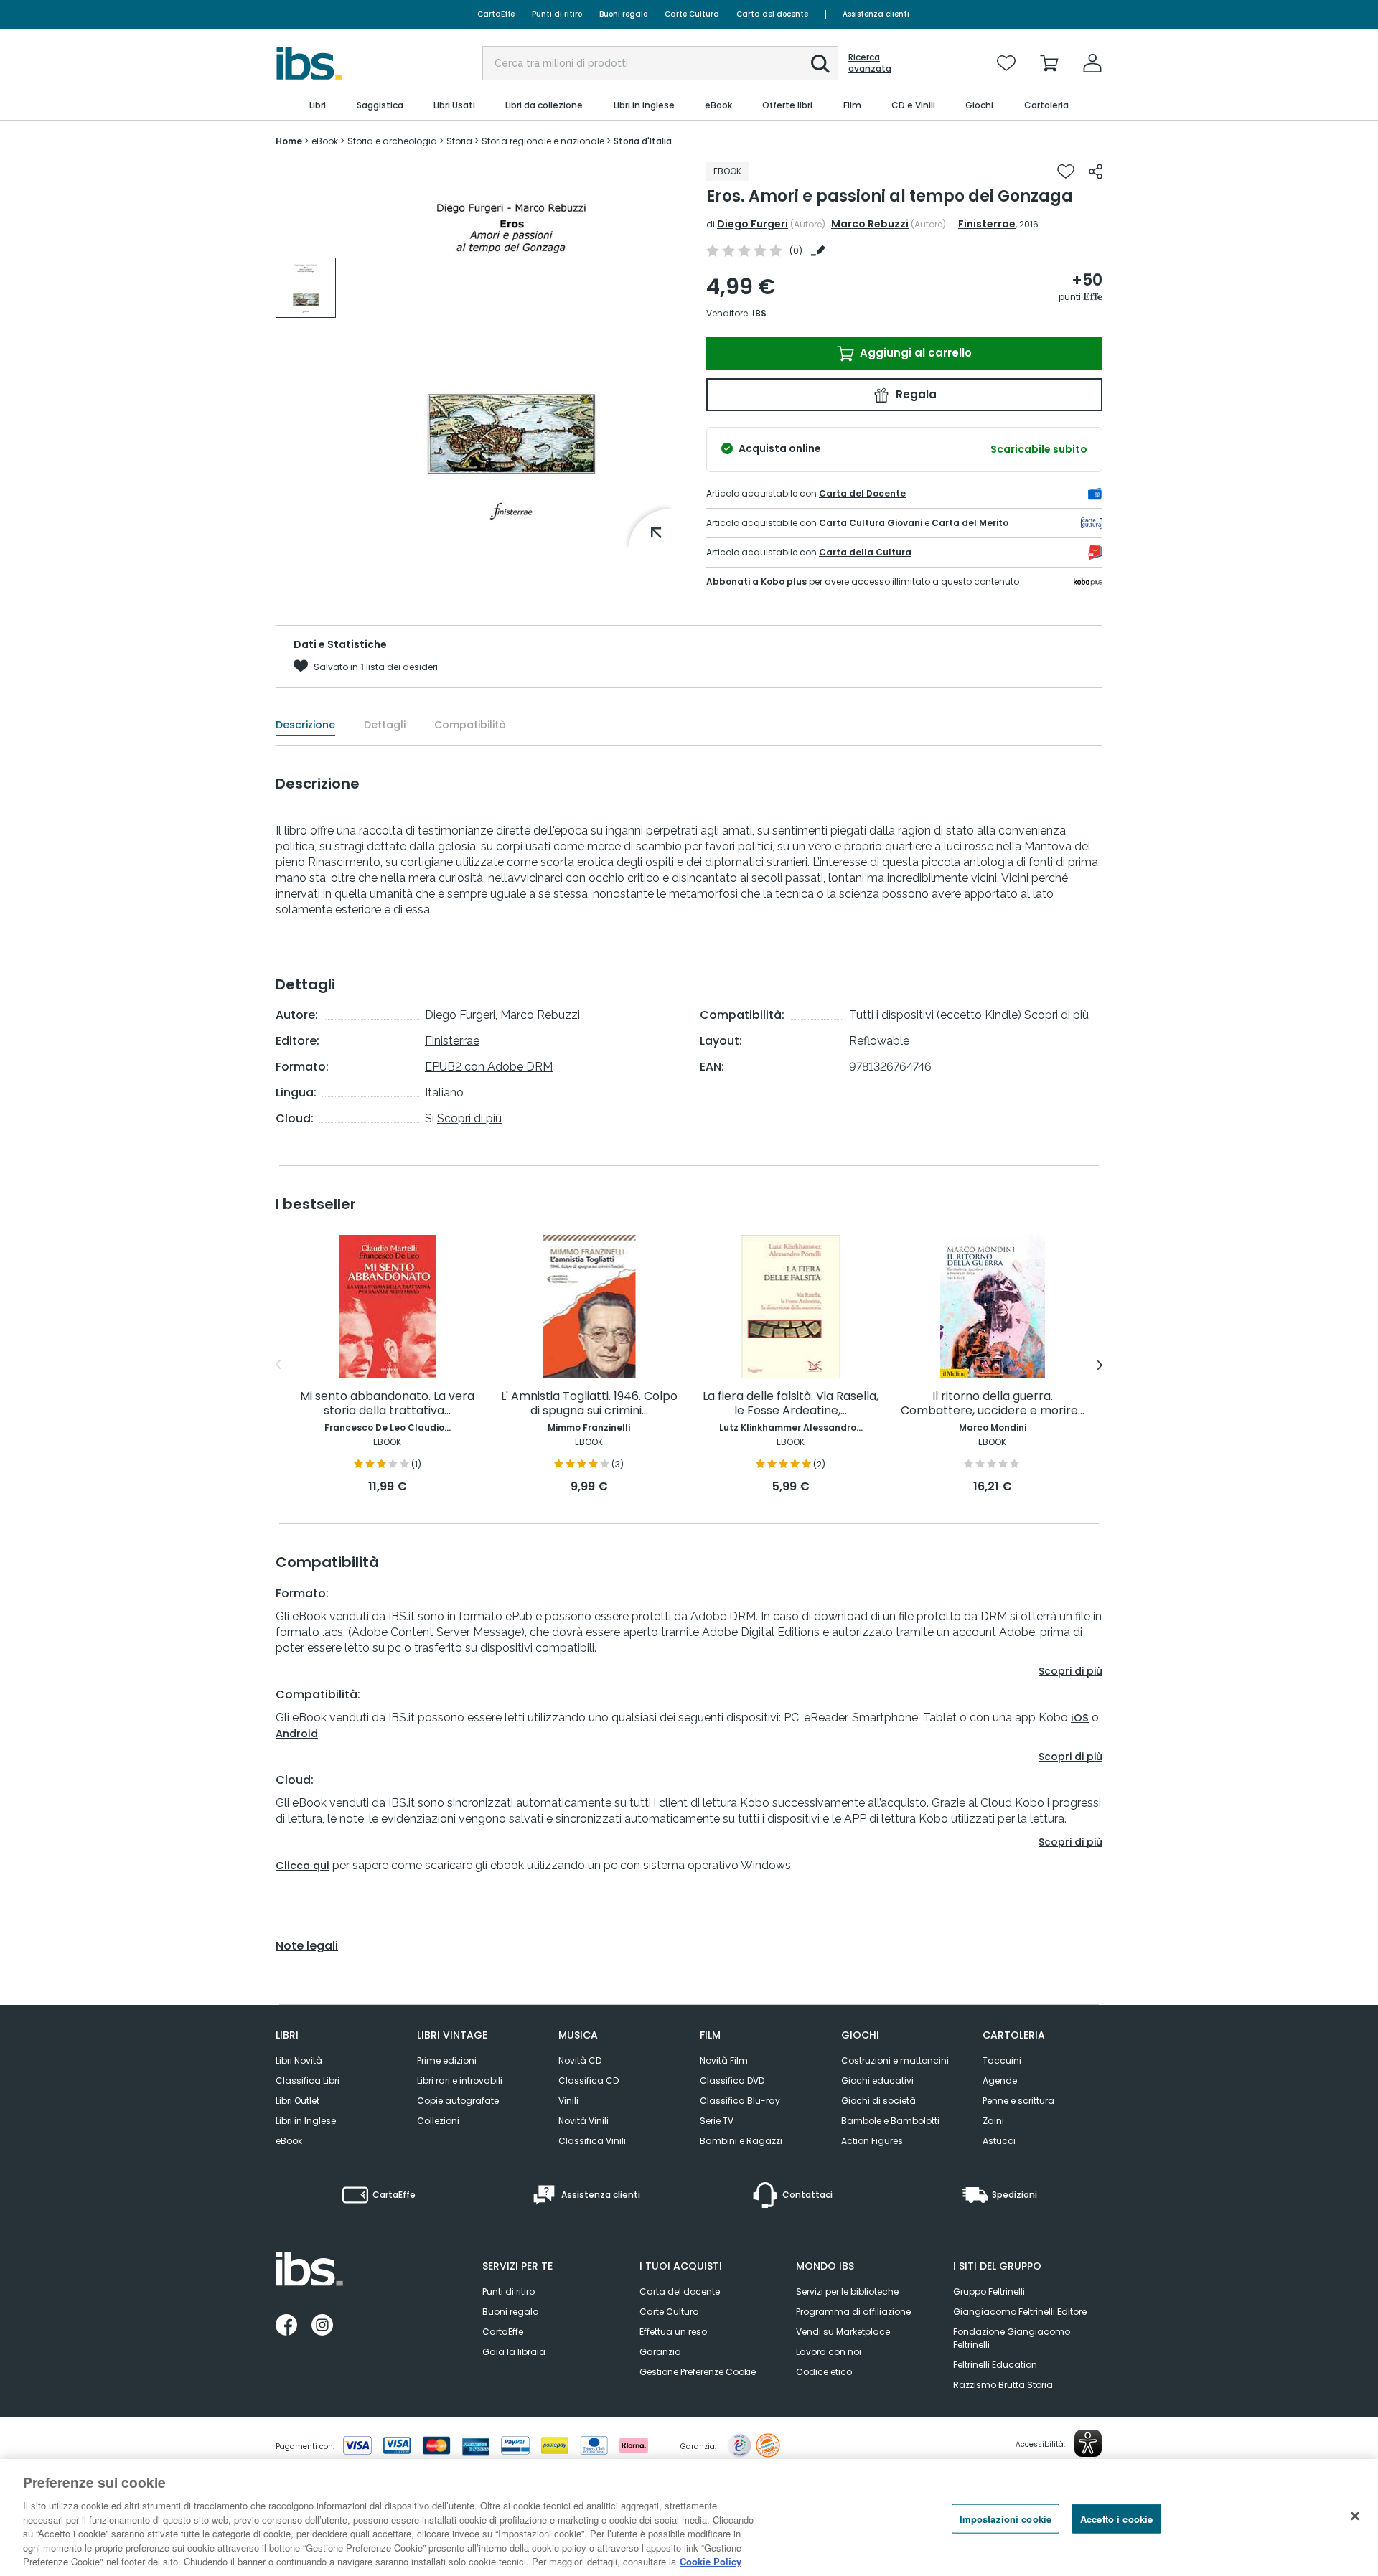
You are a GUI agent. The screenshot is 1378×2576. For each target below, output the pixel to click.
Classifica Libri (308, 2081)
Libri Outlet (297, 2101)
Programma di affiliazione (853, 2312)
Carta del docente (772, 14)
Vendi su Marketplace (843, 2332)
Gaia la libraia (514, 2352)
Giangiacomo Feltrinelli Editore (1020, 2312)
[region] (689, 2518)
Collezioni (438, 2121)
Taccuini (1002, 2060)
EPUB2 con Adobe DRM (489, 1067)
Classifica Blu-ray (740, 2101)
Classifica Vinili (592, 2141)
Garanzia (660, 2352)
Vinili (568, 2101)
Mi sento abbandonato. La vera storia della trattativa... (387, 1404)
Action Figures (872, 2141)
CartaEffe (496, 14)
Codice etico (824, 2372)
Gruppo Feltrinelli (989, 2291)
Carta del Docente (862, 493)
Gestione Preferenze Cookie (698, 2372)
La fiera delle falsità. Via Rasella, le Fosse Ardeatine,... (791, 1404)
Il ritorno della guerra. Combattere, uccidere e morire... (993, 1404)
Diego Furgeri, (461, 1015)
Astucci (999, 2141)
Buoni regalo (623, 14)
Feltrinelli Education (995, 2365)
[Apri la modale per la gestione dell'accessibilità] (1088, 2443)
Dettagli (385, 725)
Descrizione (305, 725)
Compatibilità (470, 725)
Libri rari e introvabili (460, 2081)
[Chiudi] (1355, 2516)
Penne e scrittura (1018, 2101)
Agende (1000, 2081)
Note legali (307, 1946)
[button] (820, 64)
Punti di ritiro (557, 14)
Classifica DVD (732, 2081)
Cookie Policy (711, 2561)
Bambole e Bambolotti (890, 2121)
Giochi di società (878, 2101)
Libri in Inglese (306, 2121)
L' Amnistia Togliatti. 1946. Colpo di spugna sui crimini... (589, 1404)
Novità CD (580, 2060)
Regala (915, 394)
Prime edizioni (447, 2060)
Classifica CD (589, 2081)
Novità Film (724, 2060)
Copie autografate (458, 2101)
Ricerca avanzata (870, 63)
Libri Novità (299, 2060)
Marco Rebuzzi (870, 224)
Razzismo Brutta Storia (1003, 2385)
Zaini (993, 2121)
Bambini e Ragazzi (741, 2141)
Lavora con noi (829, 2352)
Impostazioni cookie (1006, 2518)
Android (297, 1734)
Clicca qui (303, 1866)
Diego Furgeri (753, 224)
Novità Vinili (583, 2121)
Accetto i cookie (1116, 2518)
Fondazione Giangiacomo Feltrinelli (1012, 2338)
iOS (1080, 1718)
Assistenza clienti (876, 14)
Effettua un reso (673, 2332)
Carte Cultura (692, 14)
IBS (759, 313)
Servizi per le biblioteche (847, 2291)
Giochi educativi (877, 2081)
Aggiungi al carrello (914, 353)
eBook (289, 2141)
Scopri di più (469, 1118)
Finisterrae (987, 224)
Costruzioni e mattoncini (895, 2060)
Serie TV (717, 2121)
